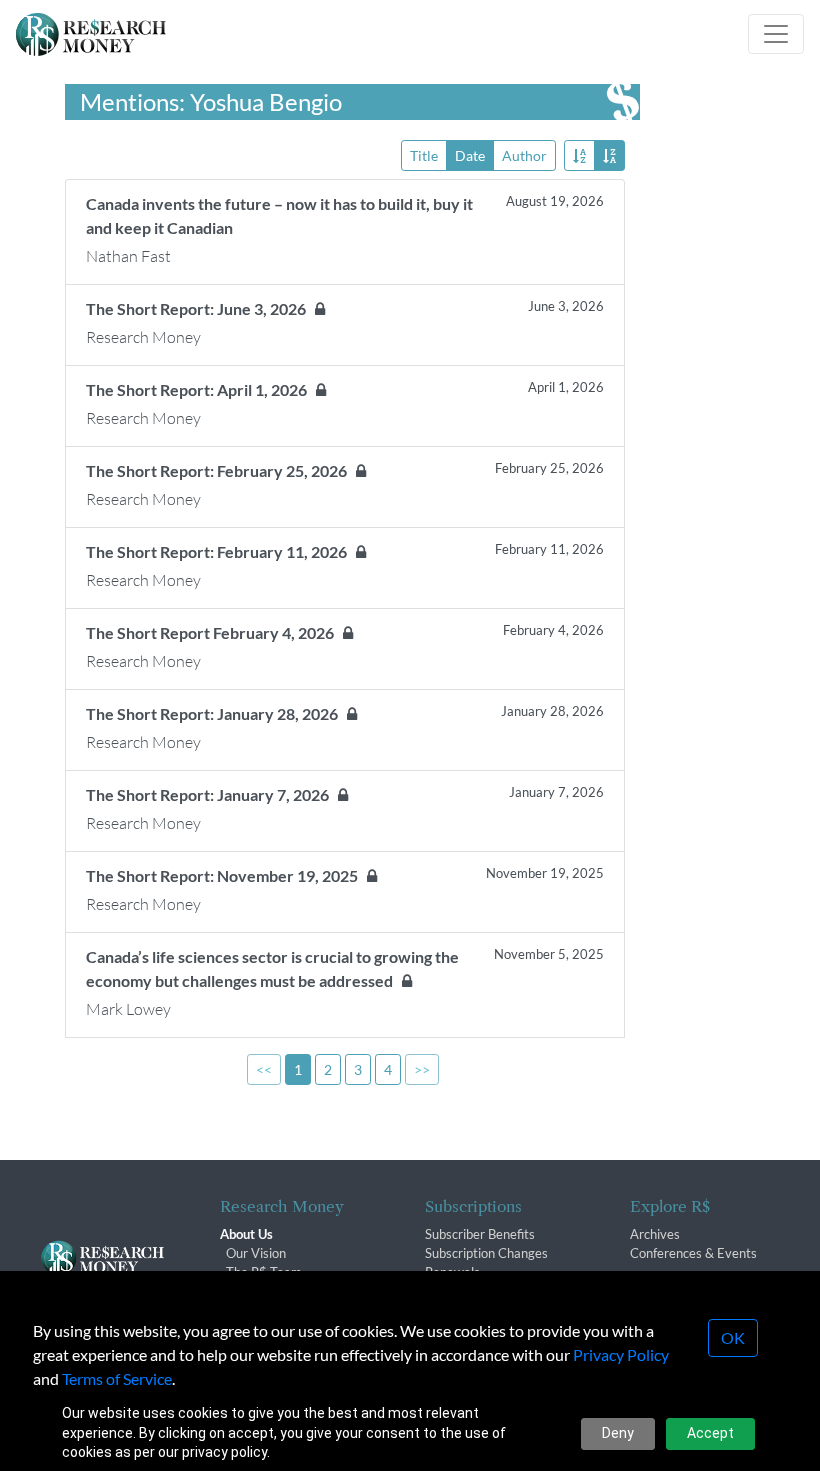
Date (470, 155)
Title (424, 155)
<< (264, 1069)
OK (733, 1337)
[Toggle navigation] (776, 34)
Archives (655, 1234)
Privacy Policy (621, 1354)
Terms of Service (117, 1378)
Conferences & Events (693, 1253)
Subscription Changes (486, 1253)
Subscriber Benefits (480, 1234)
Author (524, 155)
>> (422, 1069)
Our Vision (256, 1253)
